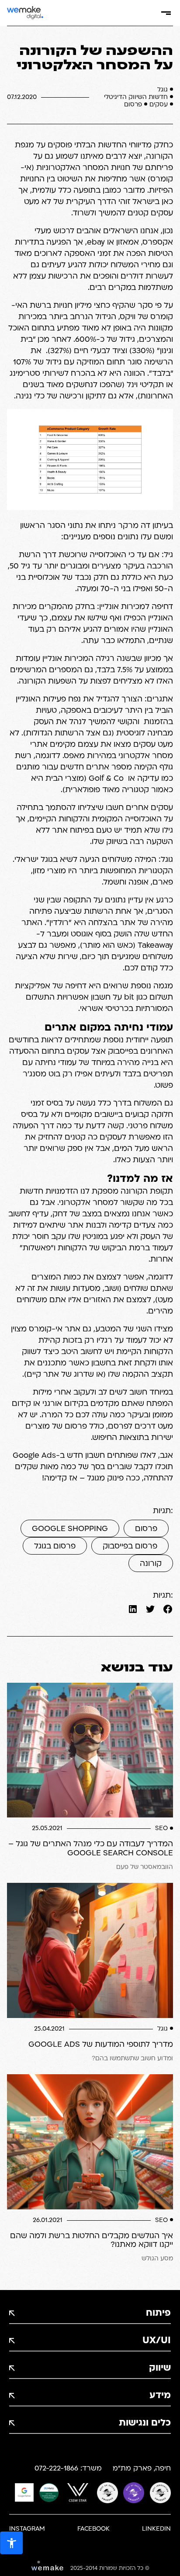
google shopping (70, 1529)
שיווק (160, 2368)
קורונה (151, 1564)
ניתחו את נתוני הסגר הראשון (68, 526)
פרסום (146, 1529)
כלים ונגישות (145, 2423)
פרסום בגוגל (55, 1547)
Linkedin (156, 2529)
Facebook (93, 2529)
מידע (160, 2396)
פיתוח (158, 2313)
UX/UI (157, 2341)
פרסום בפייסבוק (130, 1547)
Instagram (27, 2529)
